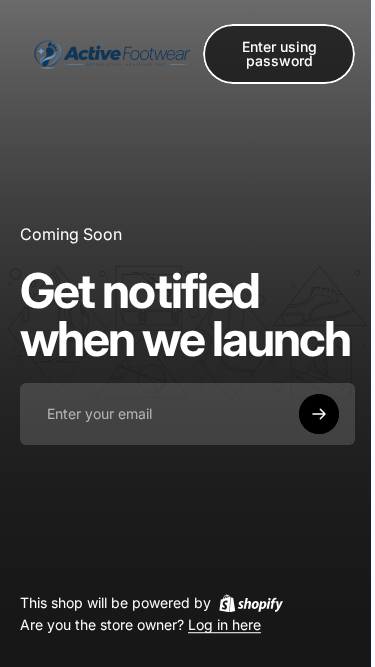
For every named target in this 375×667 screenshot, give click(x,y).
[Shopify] (251, 603)
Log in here (224, 625)
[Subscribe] (319, 414)
